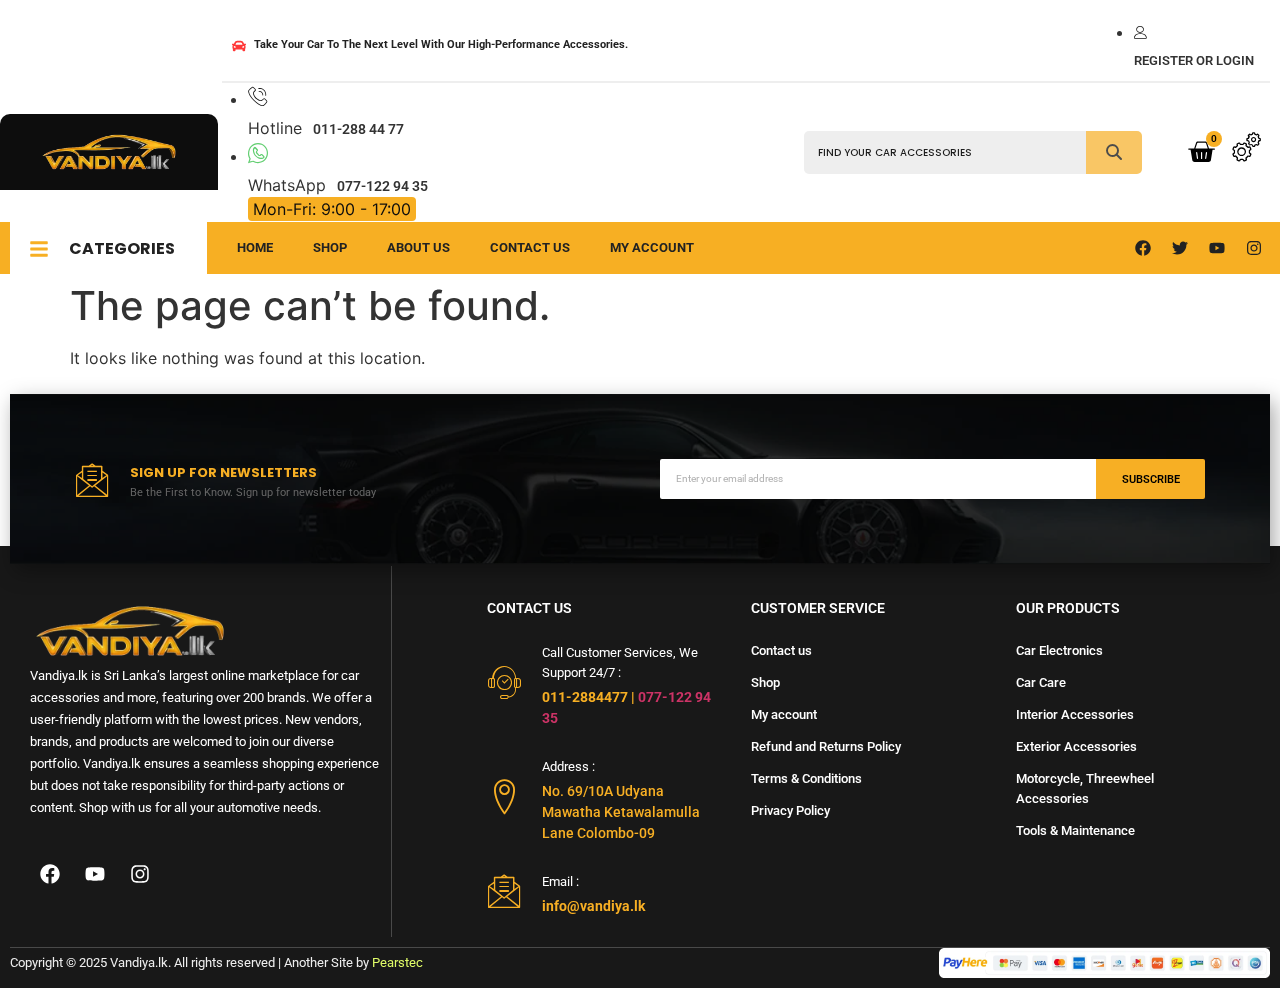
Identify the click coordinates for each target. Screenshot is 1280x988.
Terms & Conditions (806, 778)
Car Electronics (1059, 650)
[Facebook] (1143, 248)
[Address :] (504, 796)
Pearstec (397, 962)
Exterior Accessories (1076, 746)
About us (418, 247)
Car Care (1041, 682)
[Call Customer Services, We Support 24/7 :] (504, 682)
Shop (330, 247)
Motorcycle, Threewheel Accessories (1085, 788)
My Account (652, 247)
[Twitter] (1180, 248)
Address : (568, 766)
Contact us (530, 247)
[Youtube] (1217, 248)
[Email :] (504, 890)
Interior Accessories (1075, 714)
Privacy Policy (790, 810)
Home (255, 247)
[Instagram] (1254, 248)
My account (784, 714)
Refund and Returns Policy (826, 746)
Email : (560, 881)
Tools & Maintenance (1075, 830)
